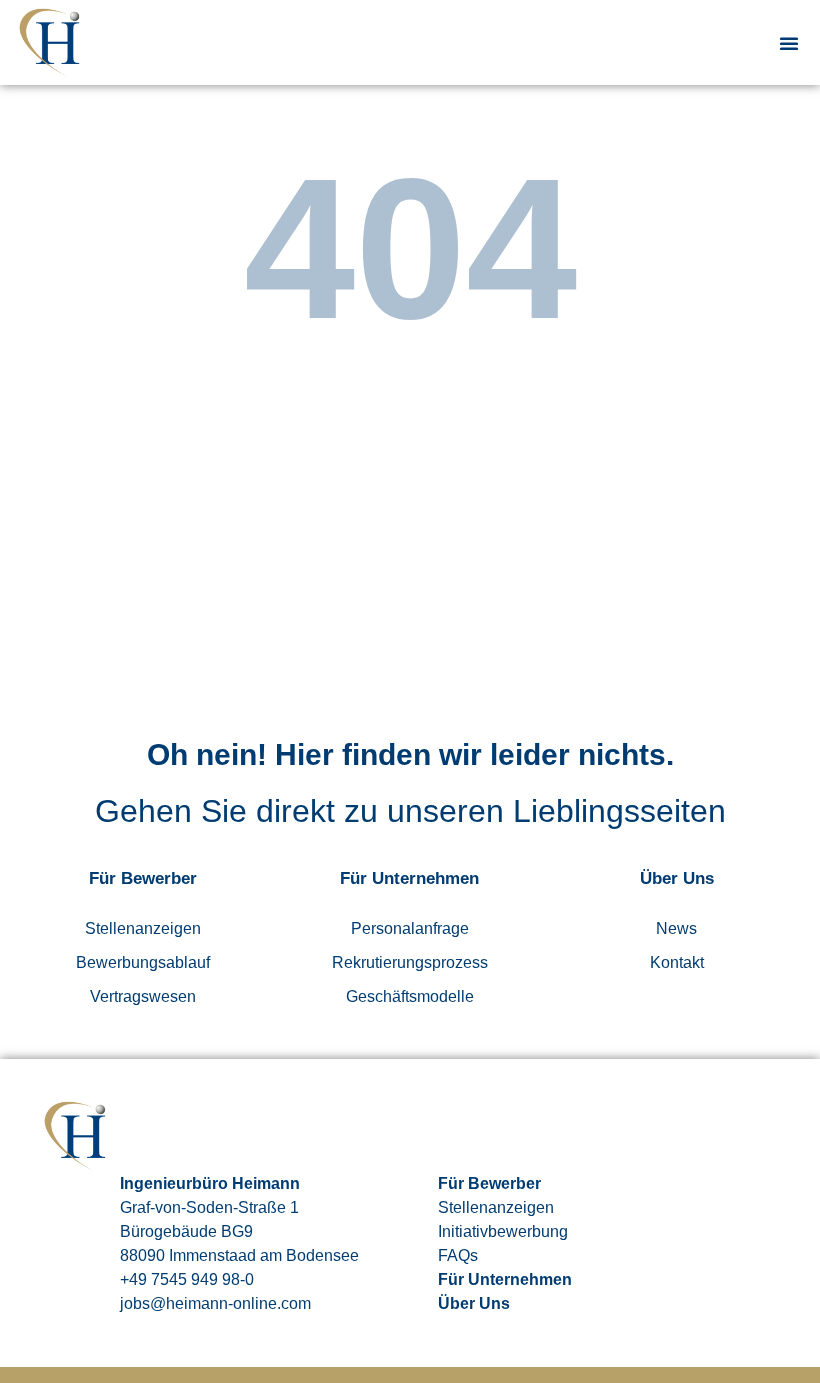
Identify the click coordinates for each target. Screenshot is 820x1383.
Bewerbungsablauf (143, 962)
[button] (789, 43)
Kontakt (677, 962)
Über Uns (474, 1303)
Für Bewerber (489, 1183)
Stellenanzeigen (143, 928)
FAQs (458, 1255)
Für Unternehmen (505, 1279)
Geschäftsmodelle (410, 996)
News (676, 928)
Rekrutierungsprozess (410, 962)
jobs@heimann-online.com (215, 1303)
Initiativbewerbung (503, 1231)
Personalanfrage (410, 928)
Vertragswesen (143, 996)
